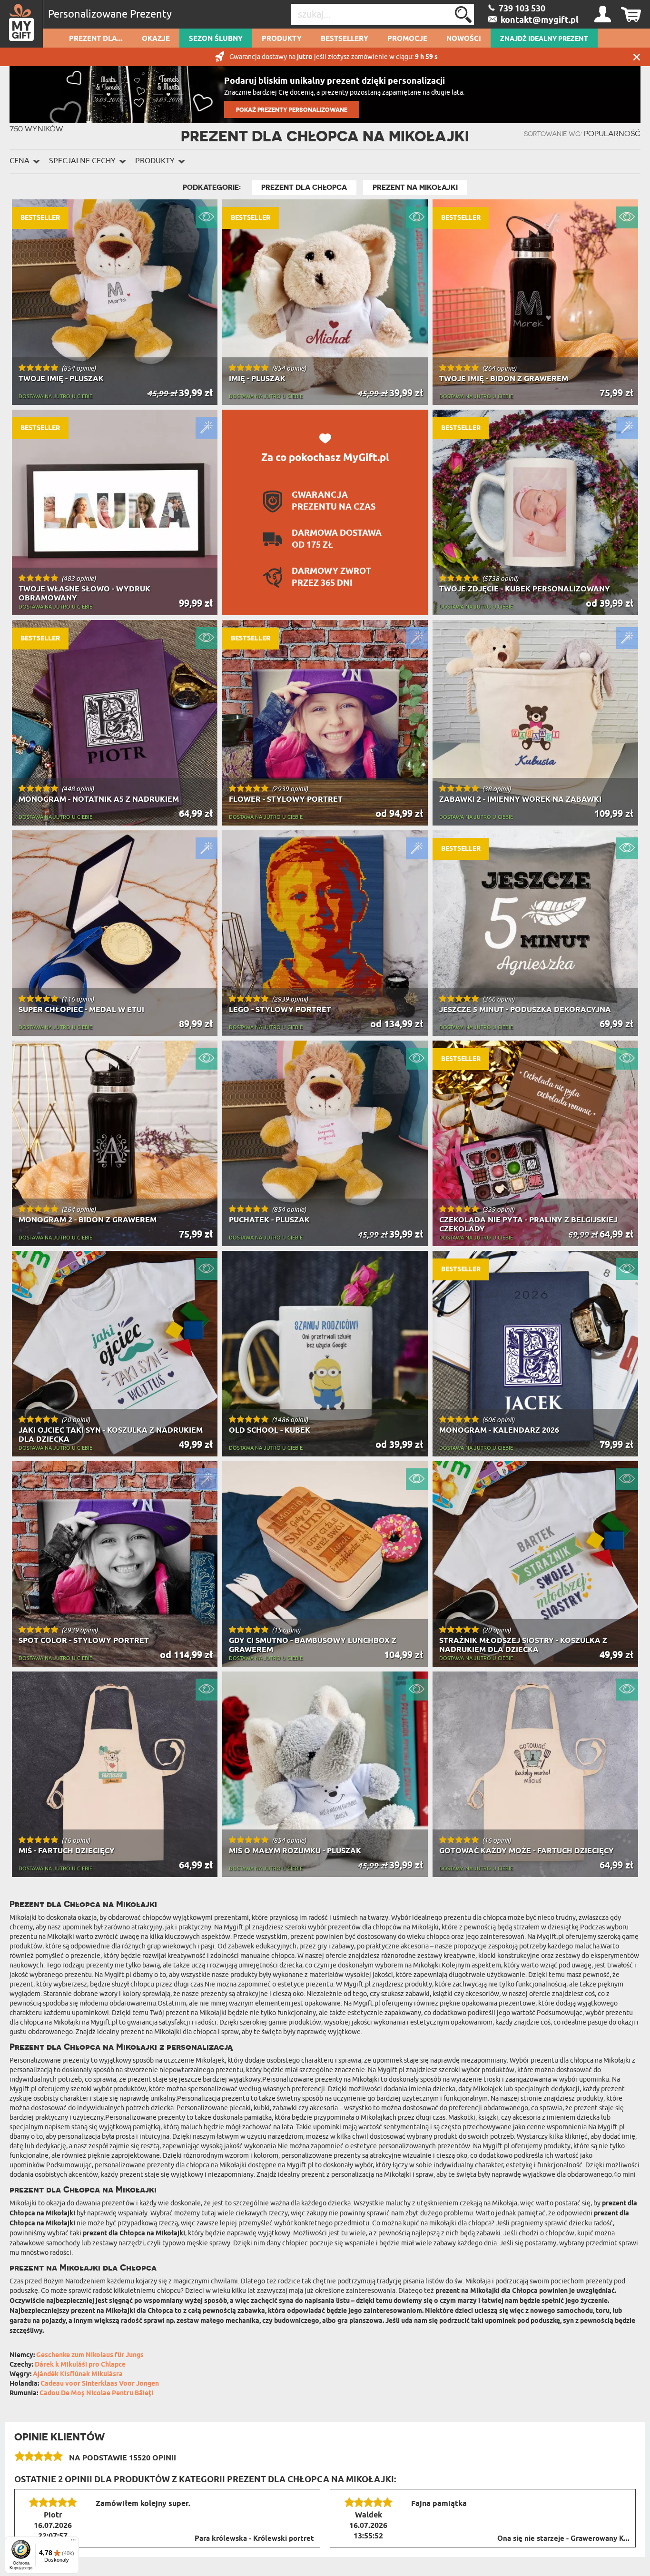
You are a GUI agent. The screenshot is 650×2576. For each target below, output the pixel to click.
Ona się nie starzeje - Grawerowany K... (563, 2539)
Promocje (407, 39)
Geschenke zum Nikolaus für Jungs (90, 2355)
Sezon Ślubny (216, 39)
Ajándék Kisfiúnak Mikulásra (78, 2374)
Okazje (156, 39)
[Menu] (73, 2542)
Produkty (282, 39)
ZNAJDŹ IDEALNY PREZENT (544, 39)
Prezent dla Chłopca (304, 187)
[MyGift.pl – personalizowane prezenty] (22, 24)
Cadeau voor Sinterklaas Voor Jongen (100, 2384)
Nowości (464, 39)
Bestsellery (345, 39)
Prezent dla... (96, 39)
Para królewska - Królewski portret (254, 2539)
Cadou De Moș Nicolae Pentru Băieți (96, 2394)
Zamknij (637, 57)
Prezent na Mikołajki (415, 187)
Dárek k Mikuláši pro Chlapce (80, 2365)
